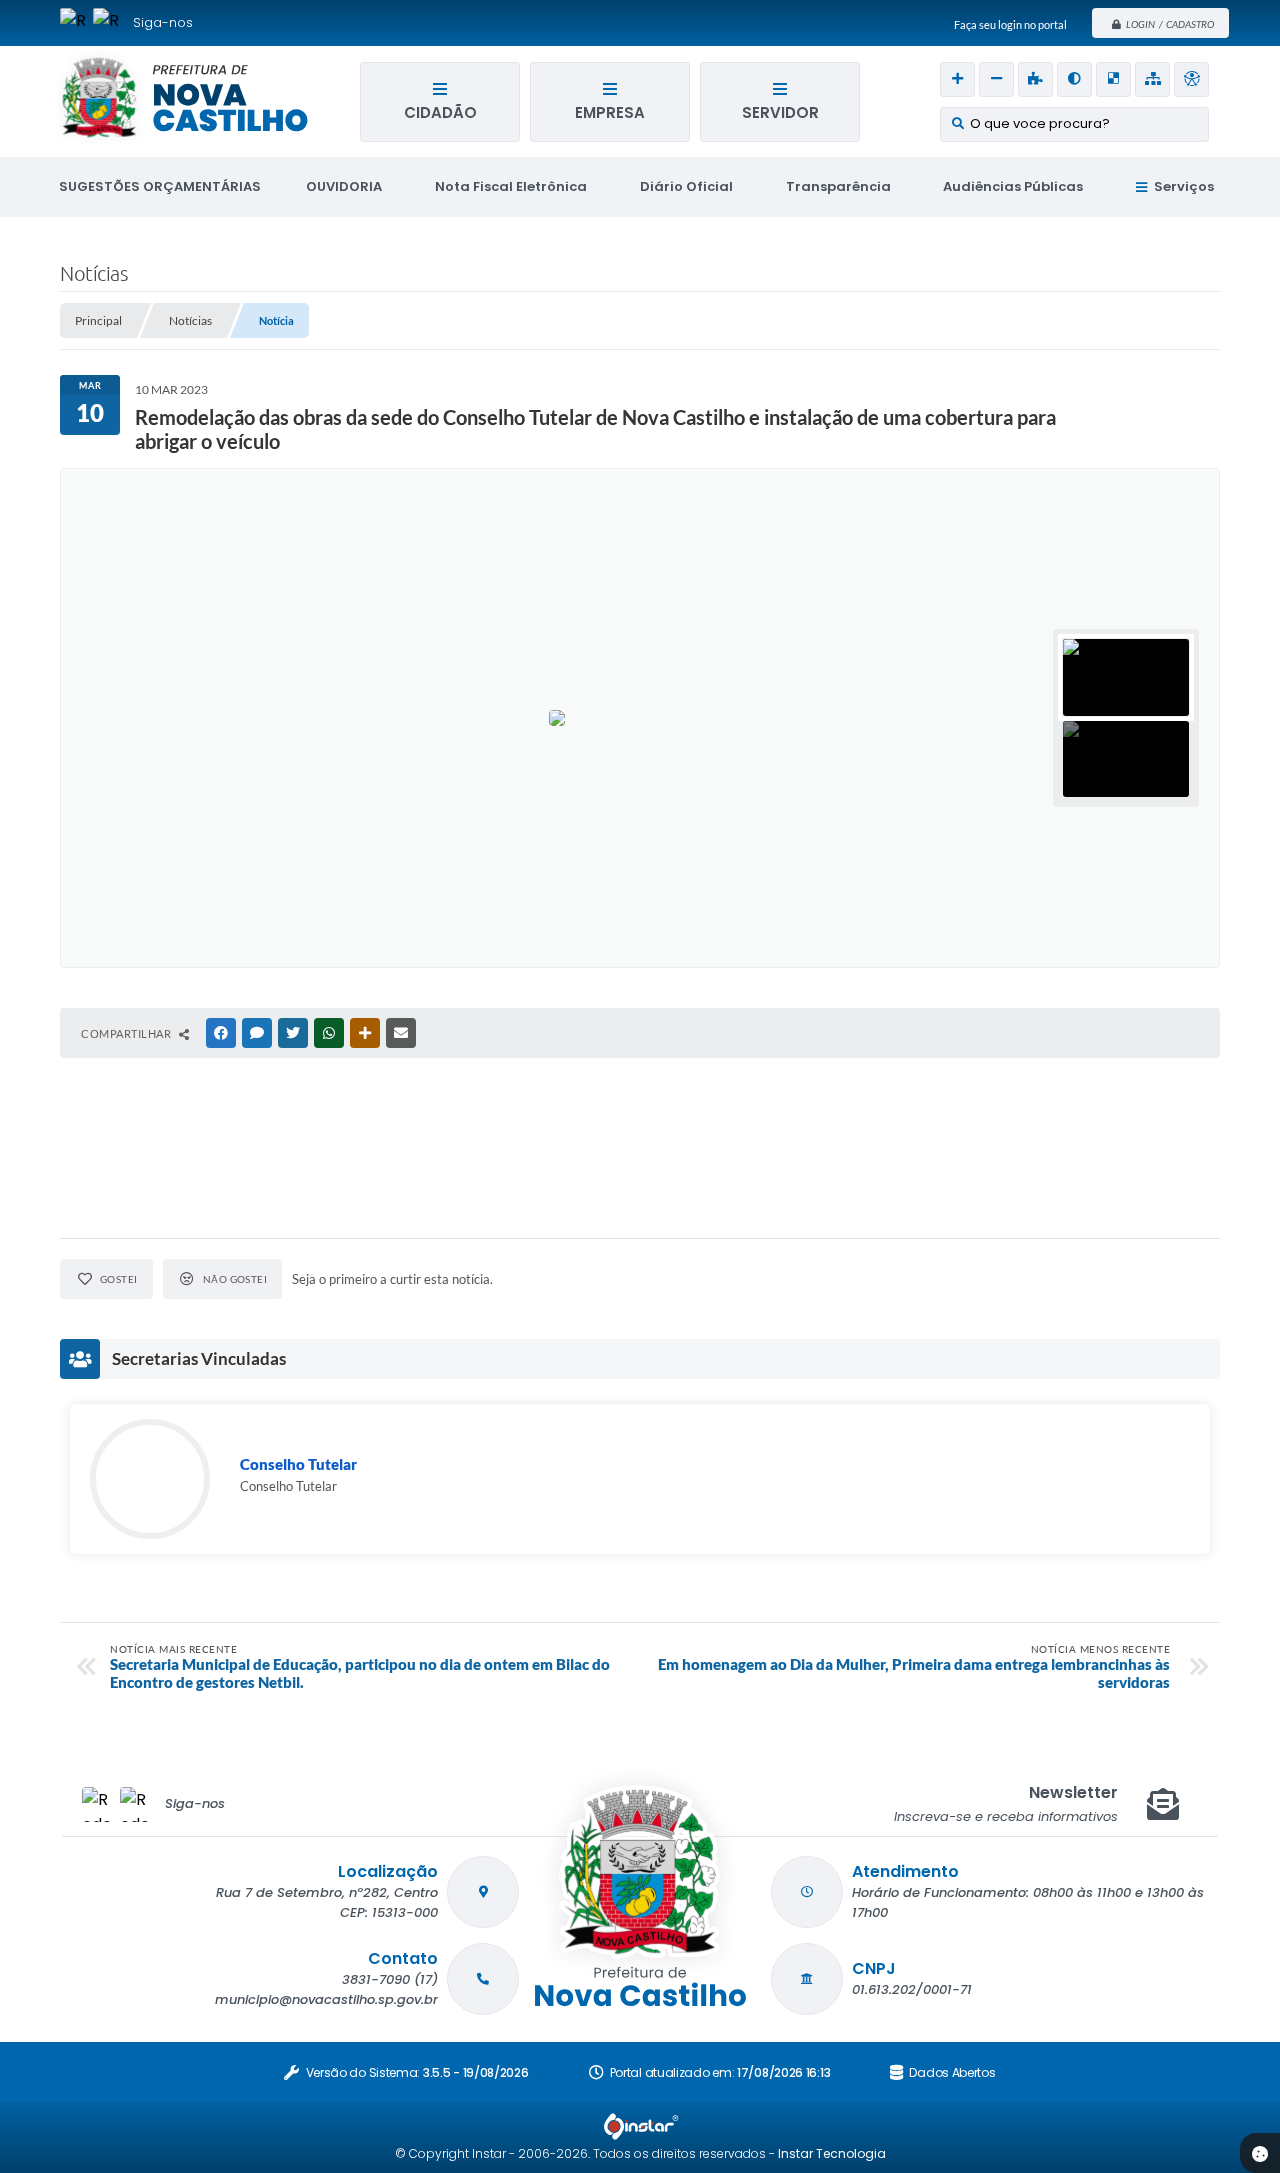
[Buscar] (957, 124)
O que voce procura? (1040, 123)
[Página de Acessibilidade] (1191, 79)
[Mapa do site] (1152, 79)
